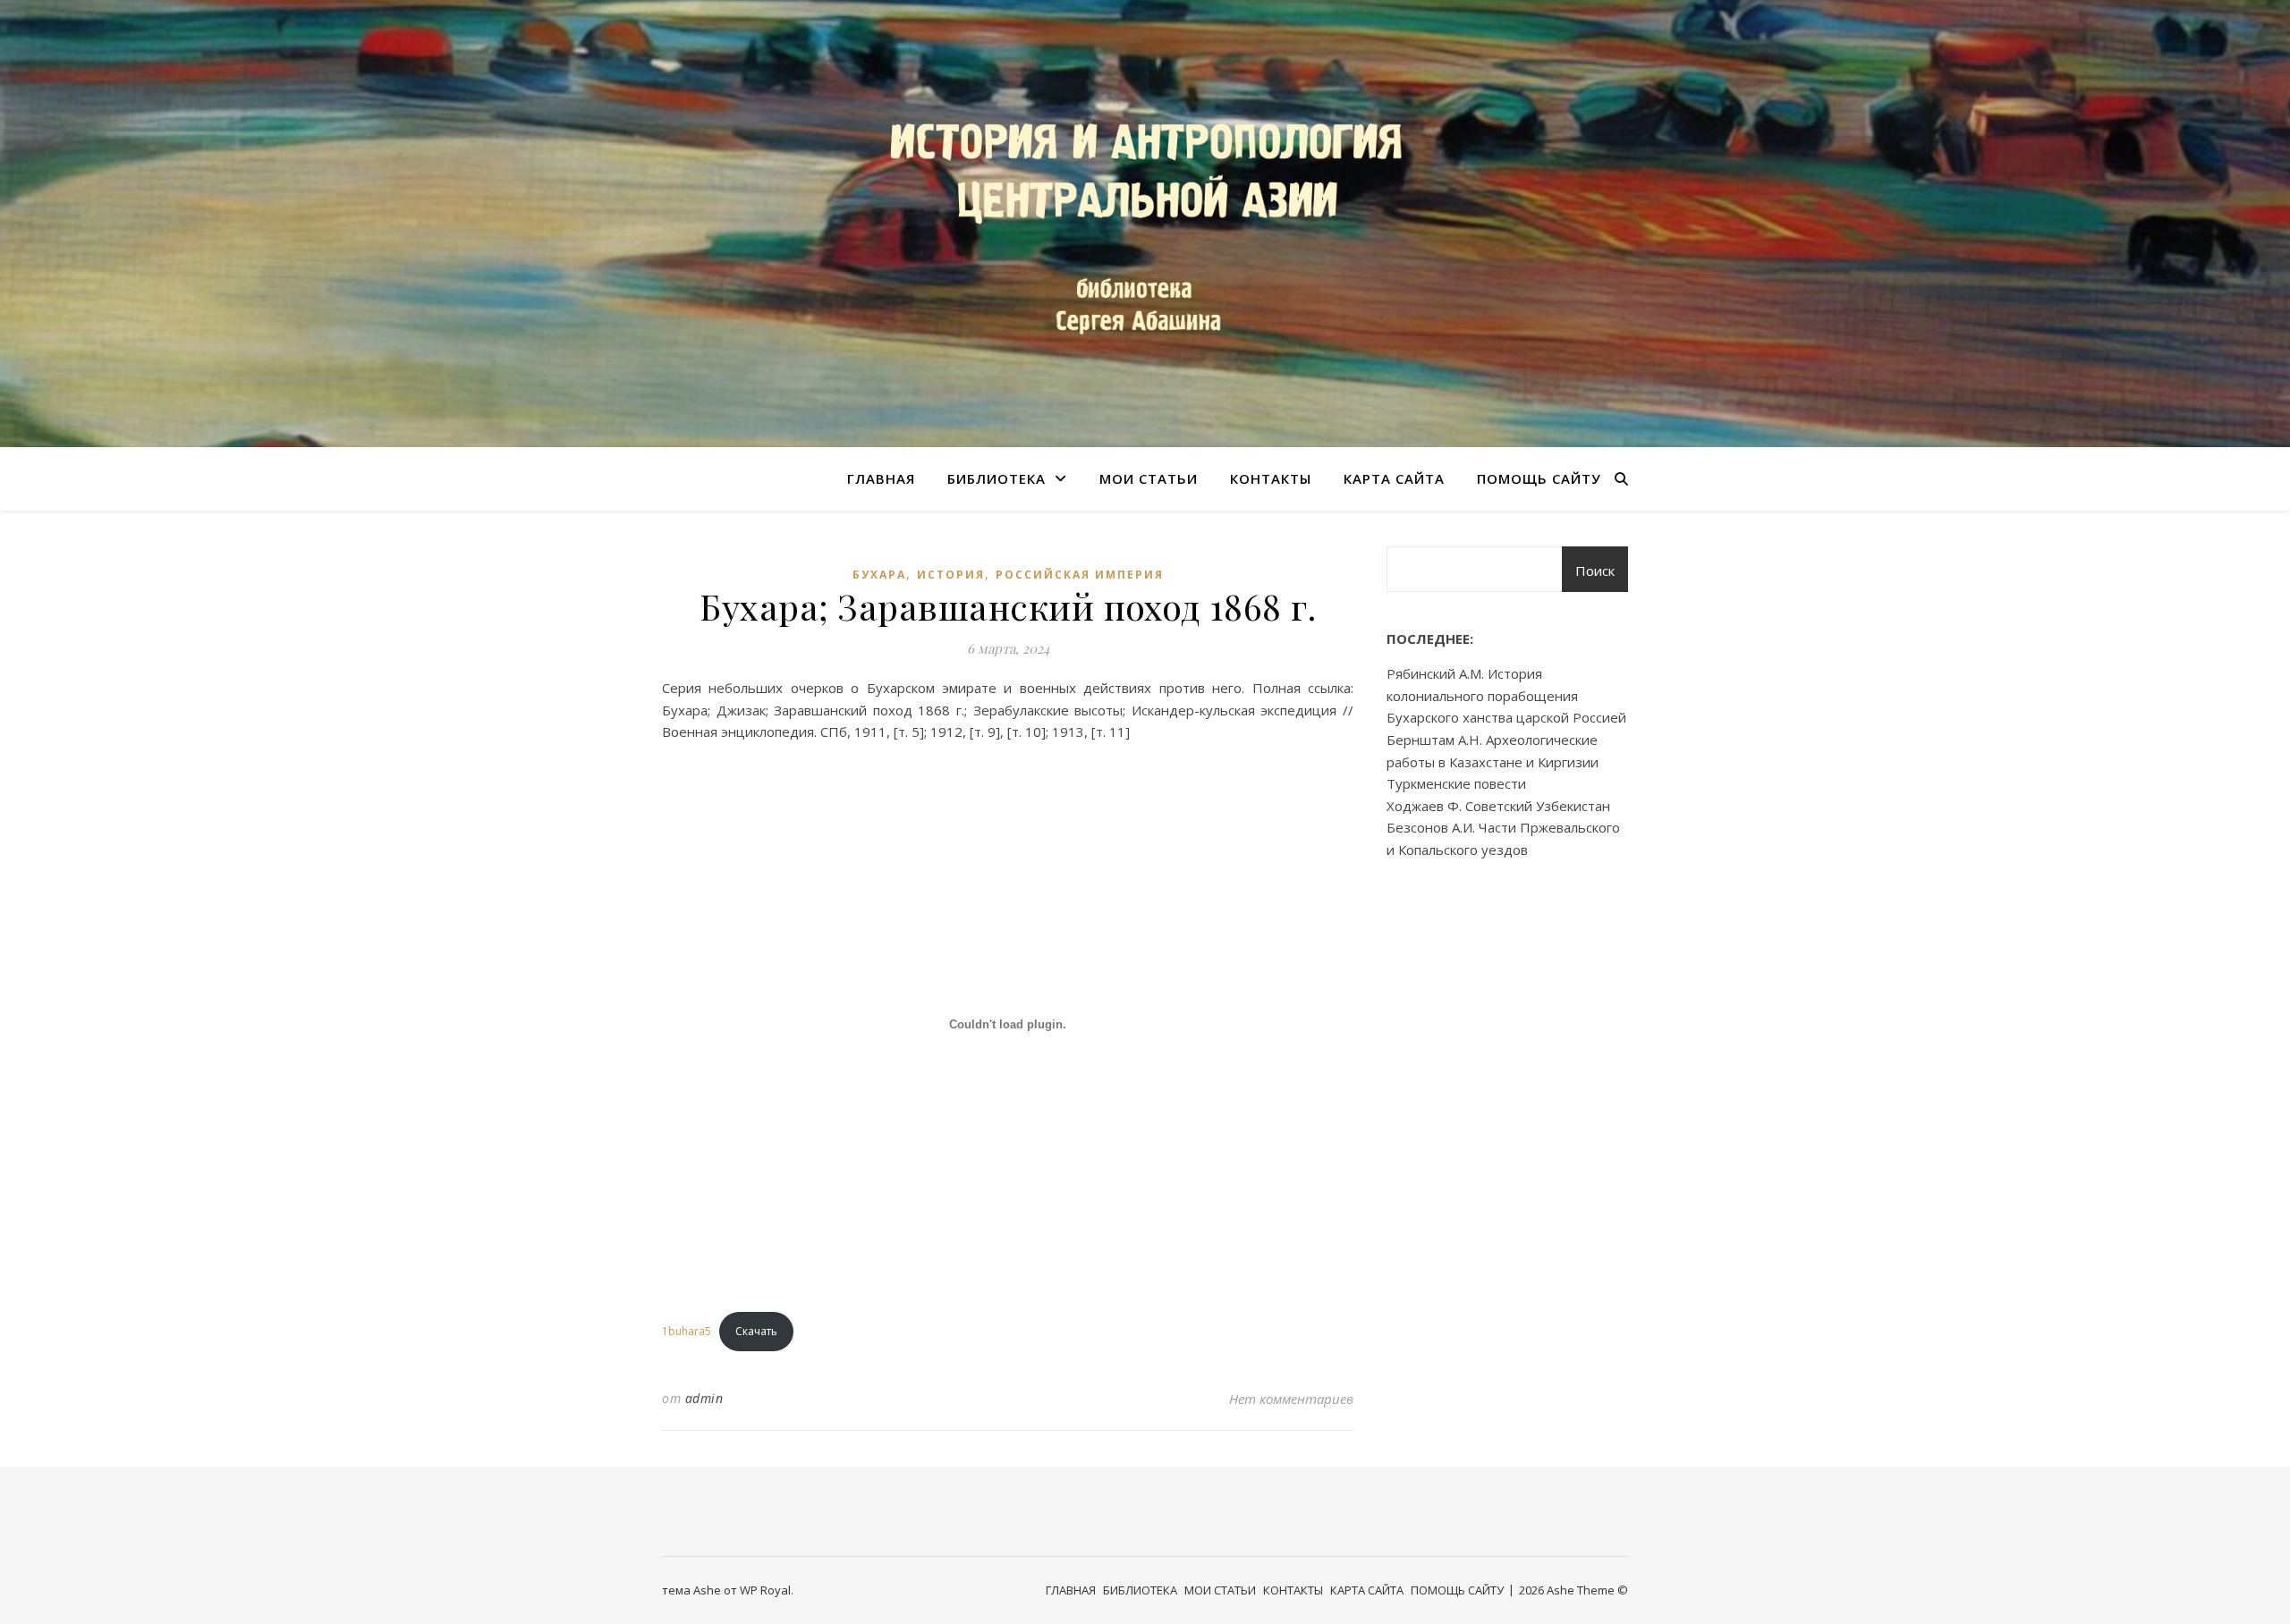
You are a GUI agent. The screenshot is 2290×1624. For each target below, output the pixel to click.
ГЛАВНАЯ (881, 478)
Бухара (879, 575)
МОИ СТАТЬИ (1149, 478)
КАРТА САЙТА (1394, 478)
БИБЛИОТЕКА (997, 478)
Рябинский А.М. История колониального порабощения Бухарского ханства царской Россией (1506, 695)
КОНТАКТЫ (1271, 478)
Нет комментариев (1291, 1399)
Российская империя (1080, 575)
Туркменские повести (1456, 783)
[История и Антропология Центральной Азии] (1145, 224)
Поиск (1595, 571)
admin (704, 1398)
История (951, 575)
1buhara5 (687, 1331)
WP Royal (765, 1590)
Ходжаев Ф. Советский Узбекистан (1498, 806)
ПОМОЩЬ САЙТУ (1539, 478)
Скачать (756, 1331)
